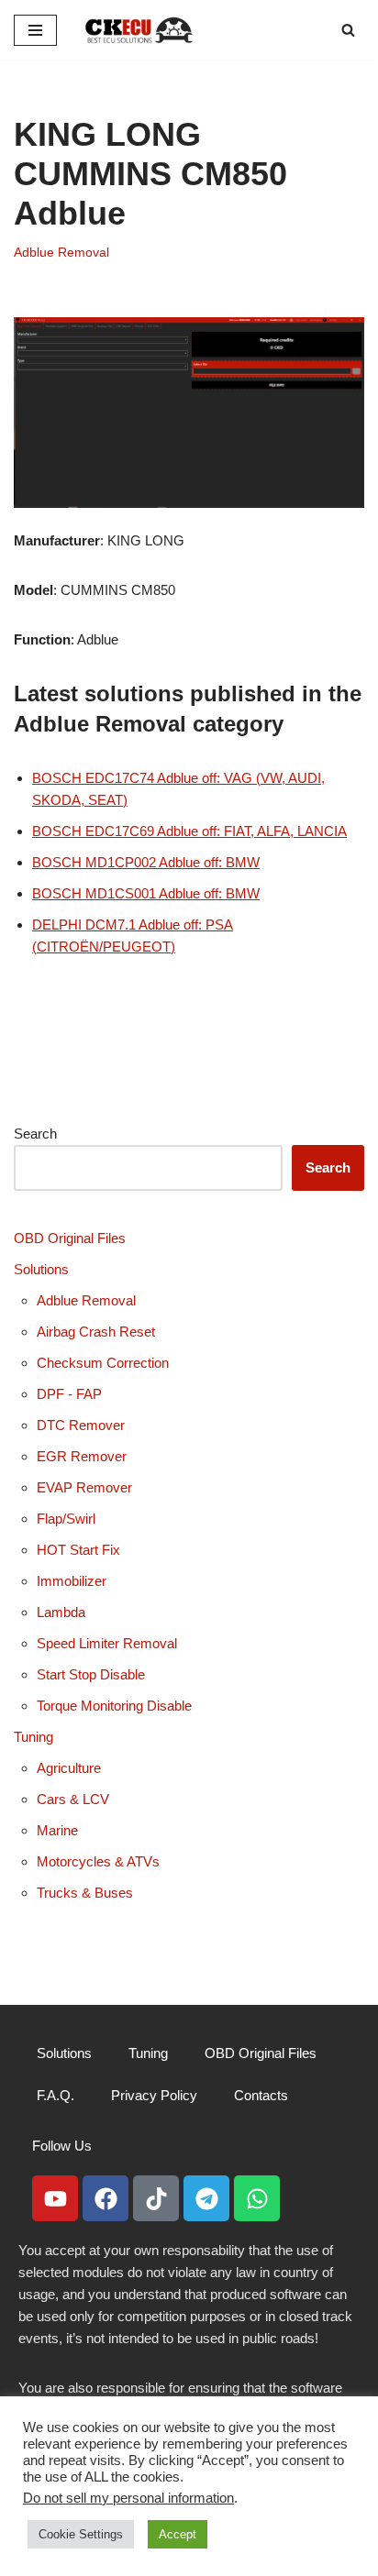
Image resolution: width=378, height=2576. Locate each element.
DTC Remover (81, 1425)
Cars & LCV (73, 1799)
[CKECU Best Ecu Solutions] (139, 30)
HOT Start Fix (78, 1550)
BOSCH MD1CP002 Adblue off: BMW (146, 862)
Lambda (61, 1612)
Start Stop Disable (91, 1674)
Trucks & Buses (85, 1893)
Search (35, 1134)
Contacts (261, 2095)
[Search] (348, 30)
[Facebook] (106, 2198)
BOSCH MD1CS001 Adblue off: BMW (146, 893)
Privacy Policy (154, 2095)
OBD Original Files (70, 1238)
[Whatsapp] (257, 2198)
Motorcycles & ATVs (98, 1861)
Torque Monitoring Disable (114, 1706)
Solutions (41, 1269)
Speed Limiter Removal (107, 1643)
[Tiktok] (156, 2198)
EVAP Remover (84, 1487)
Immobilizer (72, 1581)
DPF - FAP (69, 1394)
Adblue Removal (61, 253)
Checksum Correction (103, 1363)
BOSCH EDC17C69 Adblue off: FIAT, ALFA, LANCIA (189, 831)
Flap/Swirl (66, 1519)
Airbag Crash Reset (96, 1332)
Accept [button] (178, 2534)
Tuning (33, 1737)
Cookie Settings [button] (81, 2534)
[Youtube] (55, 2198)
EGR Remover (82, 1456)
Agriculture (69, 1768)
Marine (57, 1830)
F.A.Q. (56, 2095)
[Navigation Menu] (35, 30)
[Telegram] (206, 2198)
